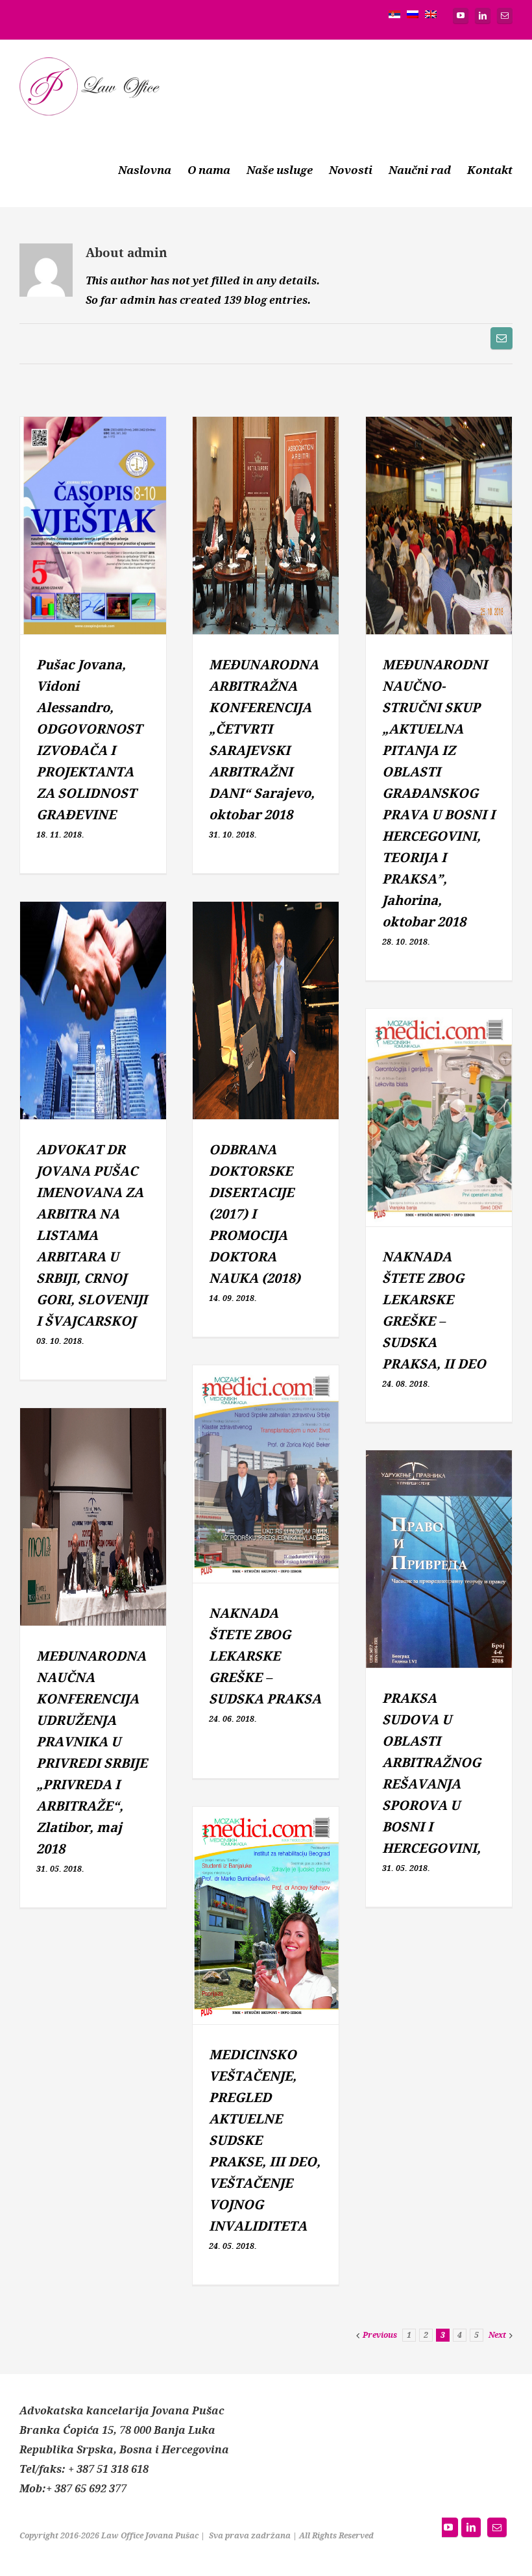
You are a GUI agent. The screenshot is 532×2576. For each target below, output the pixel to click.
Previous (380, 2335)
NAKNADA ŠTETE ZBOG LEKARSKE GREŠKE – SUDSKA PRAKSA (265, 1656)
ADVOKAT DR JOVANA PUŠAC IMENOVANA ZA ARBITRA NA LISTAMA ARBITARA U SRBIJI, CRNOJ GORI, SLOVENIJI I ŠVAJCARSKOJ (92, 1236)
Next (497, 2335)
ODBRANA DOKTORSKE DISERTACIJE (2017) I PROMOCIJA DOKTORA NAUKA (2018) (255, 1214)
